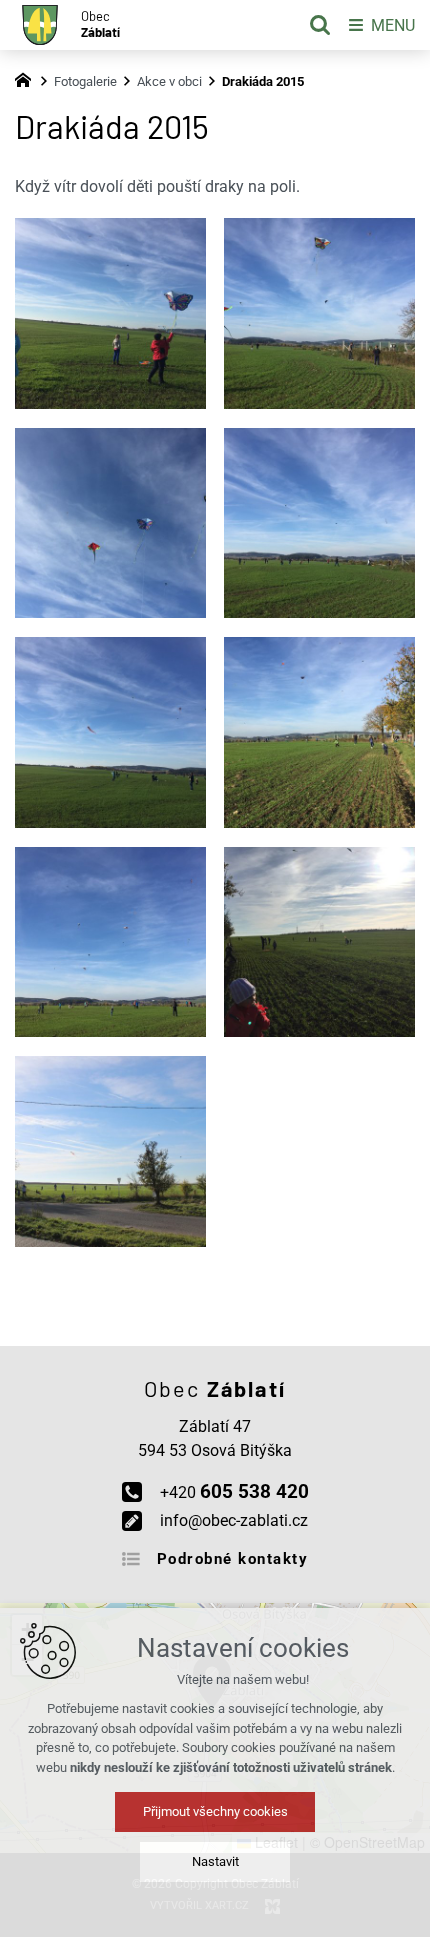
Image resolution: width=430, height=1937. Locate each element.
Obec (100, 24)
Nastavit (215, 1861)
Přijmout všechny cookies (215, 1811)
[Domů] (28, 78)
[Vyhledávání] (320, 25)
